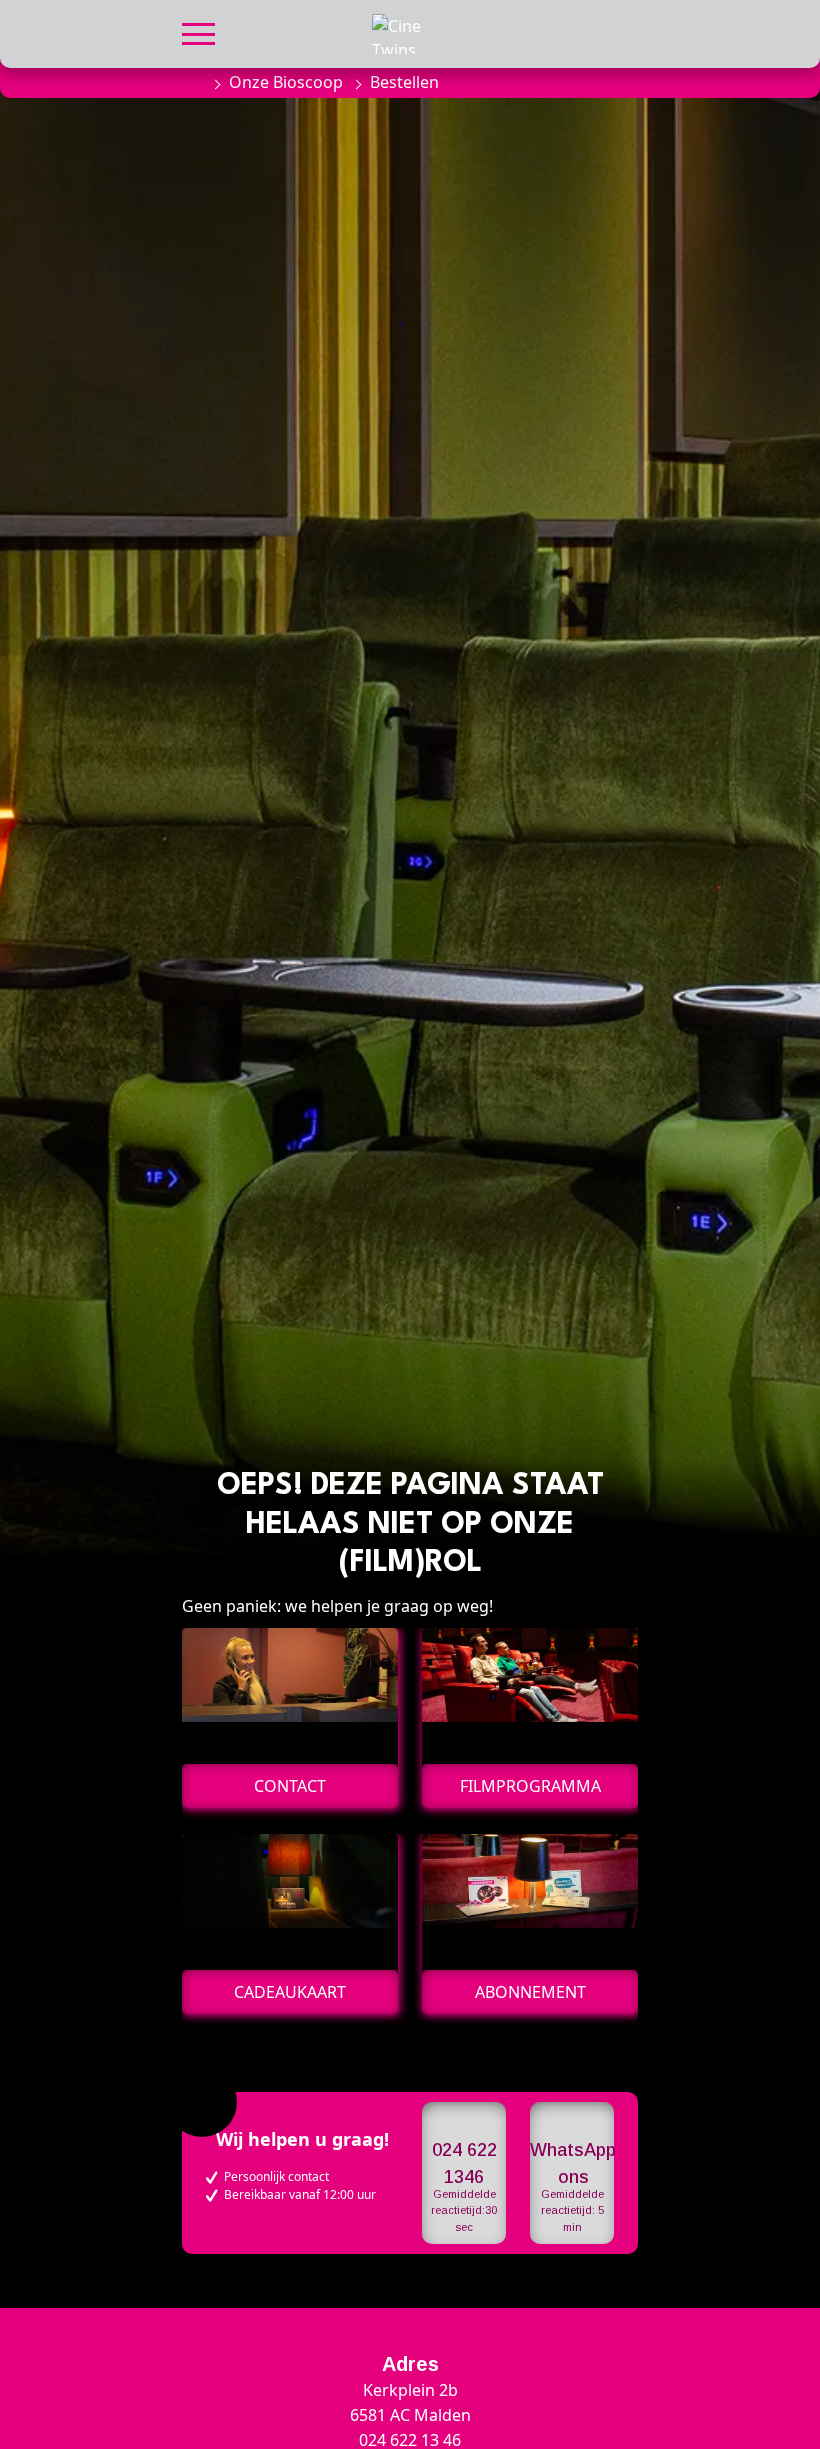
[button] (198, 31)
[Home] (192, 82)
